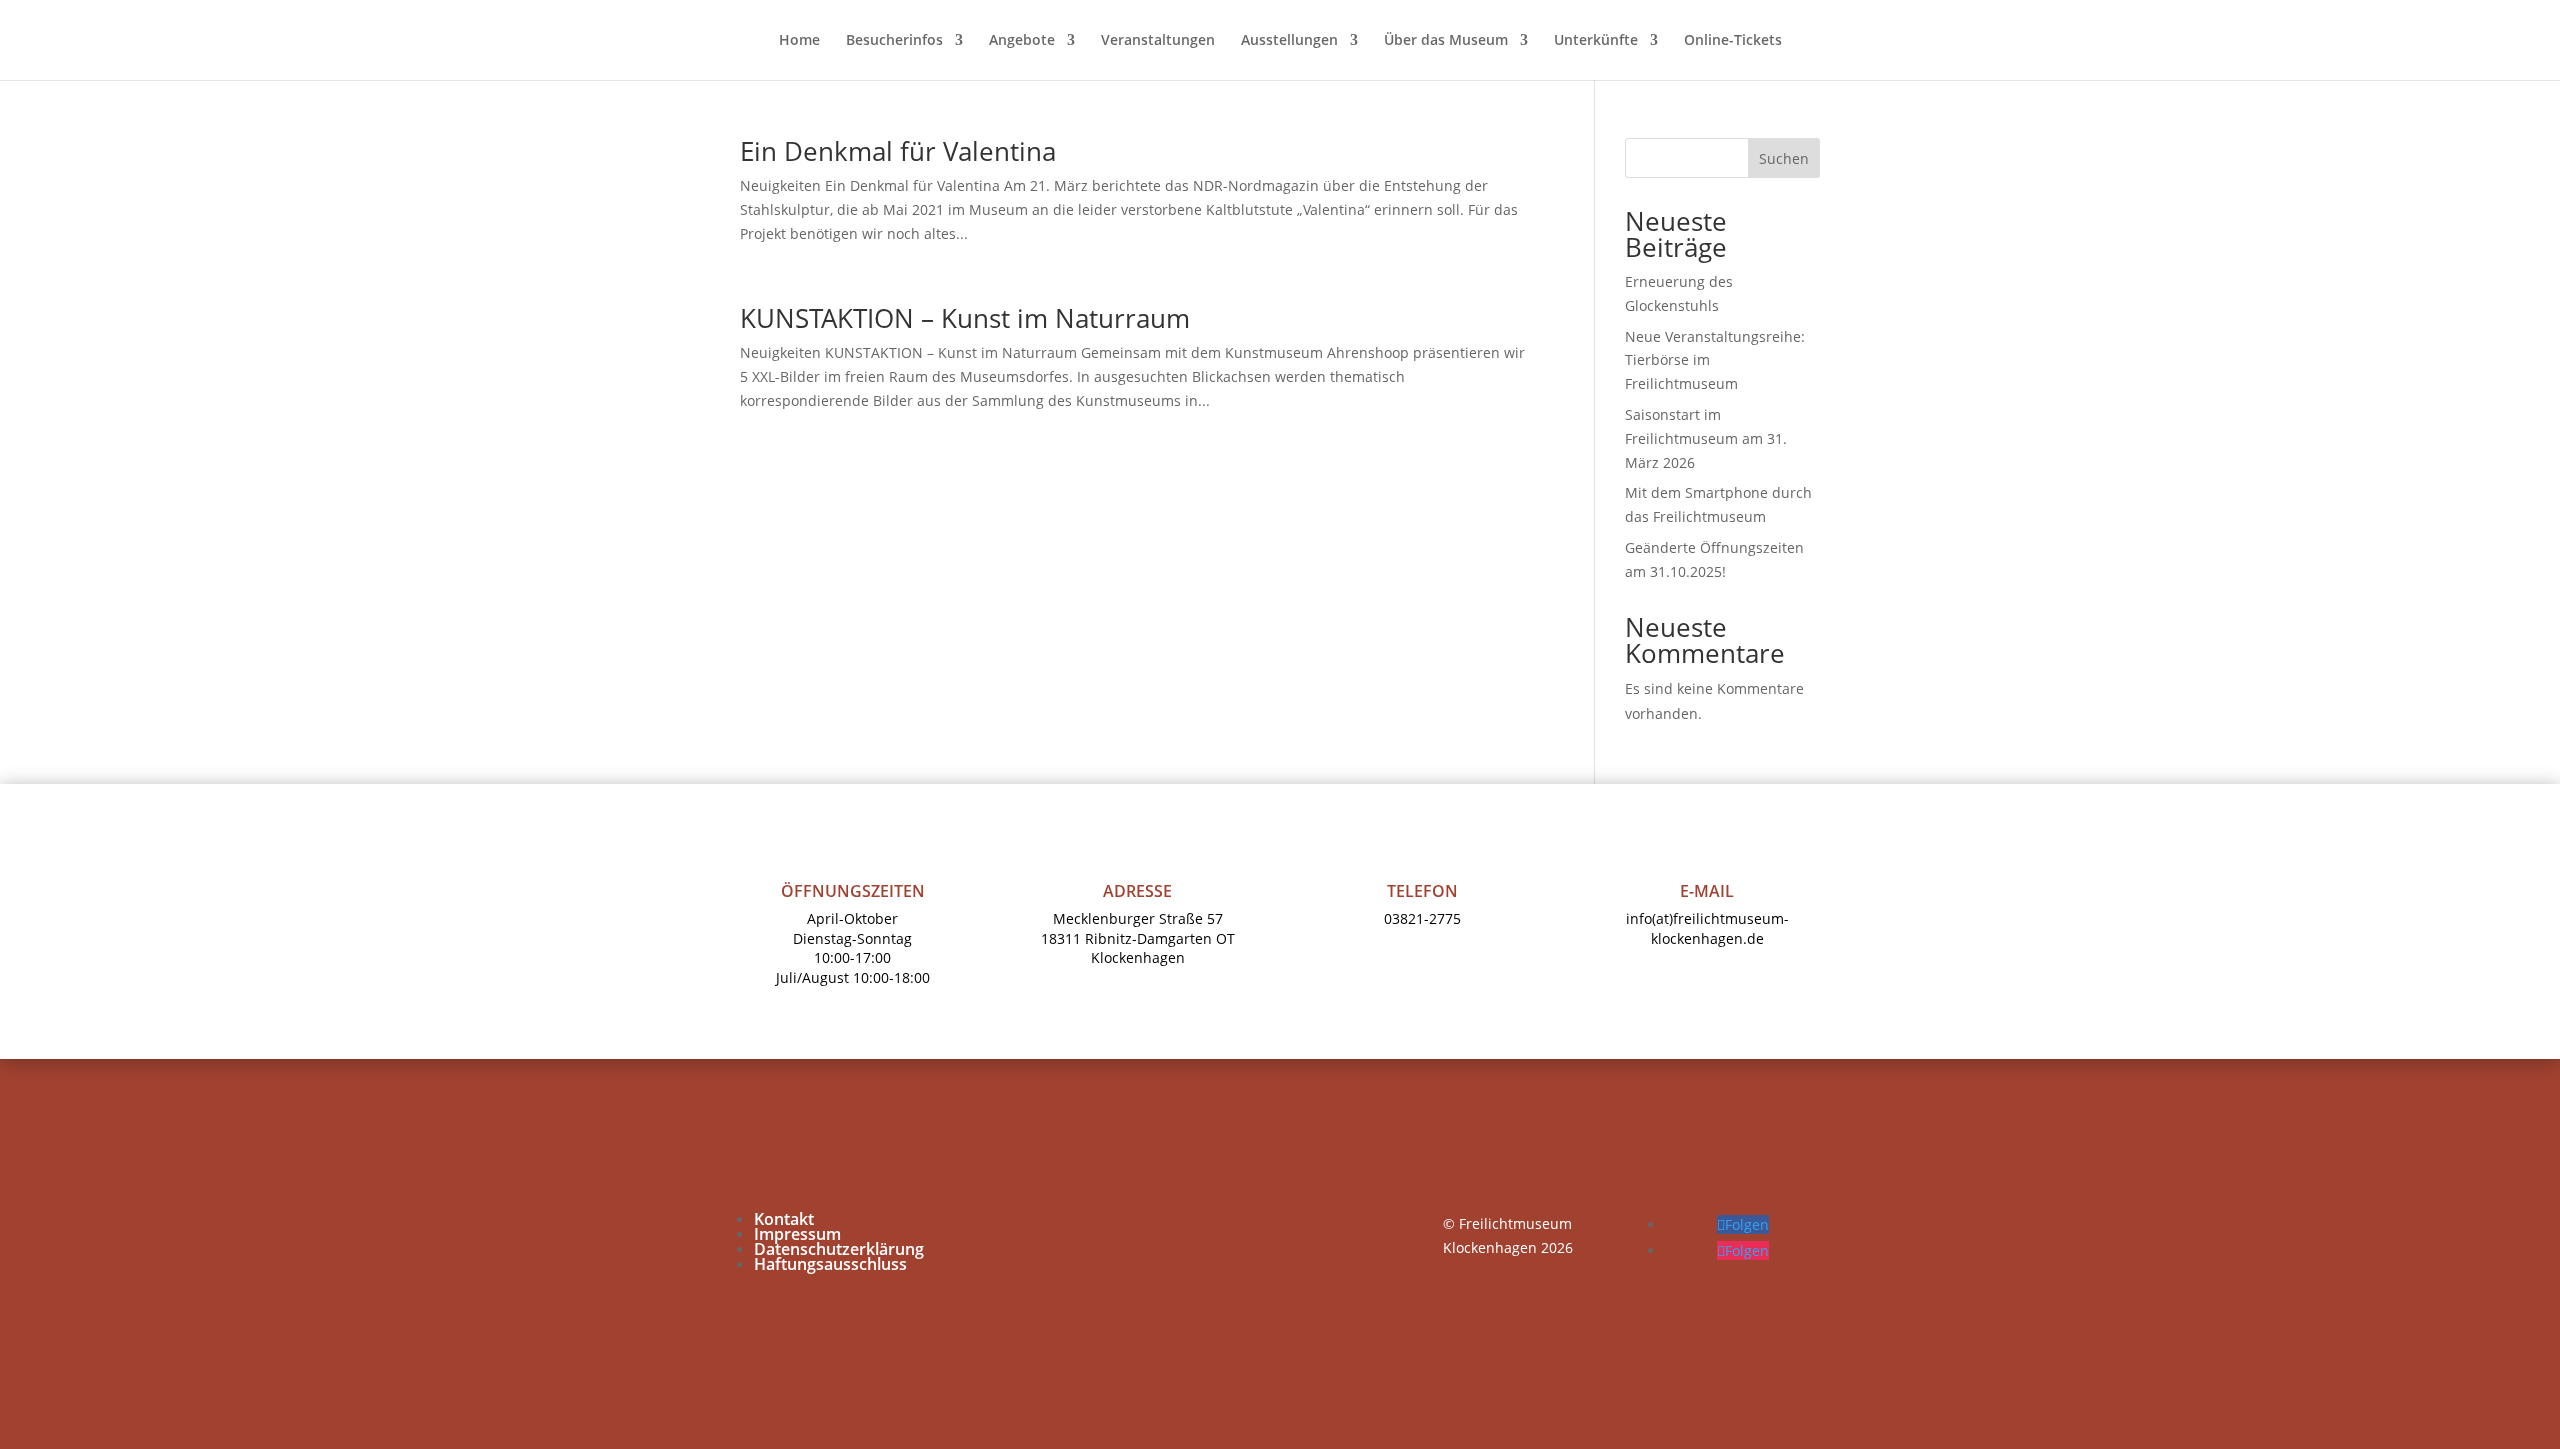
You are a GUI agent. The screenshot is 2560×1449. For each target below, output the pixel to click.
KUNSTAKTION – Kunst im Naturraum (965, 318)
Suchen (1784, 158)
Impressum (797, 1234)
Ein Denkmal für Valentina (898, 151)
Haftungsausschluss (830, 1264)
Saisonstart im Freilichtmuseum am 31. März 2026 (1706, 438)
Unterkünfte (1596, 41)
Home (799, 41)
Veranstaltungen (1158, 41)
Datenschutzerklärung (839, 1249)
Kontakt (784, 1219)
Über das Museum (1446, 41)
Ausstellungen (1289, 41)
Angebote (1022, 41)
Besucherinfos (894, 41)
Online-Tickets (1733, 41)
